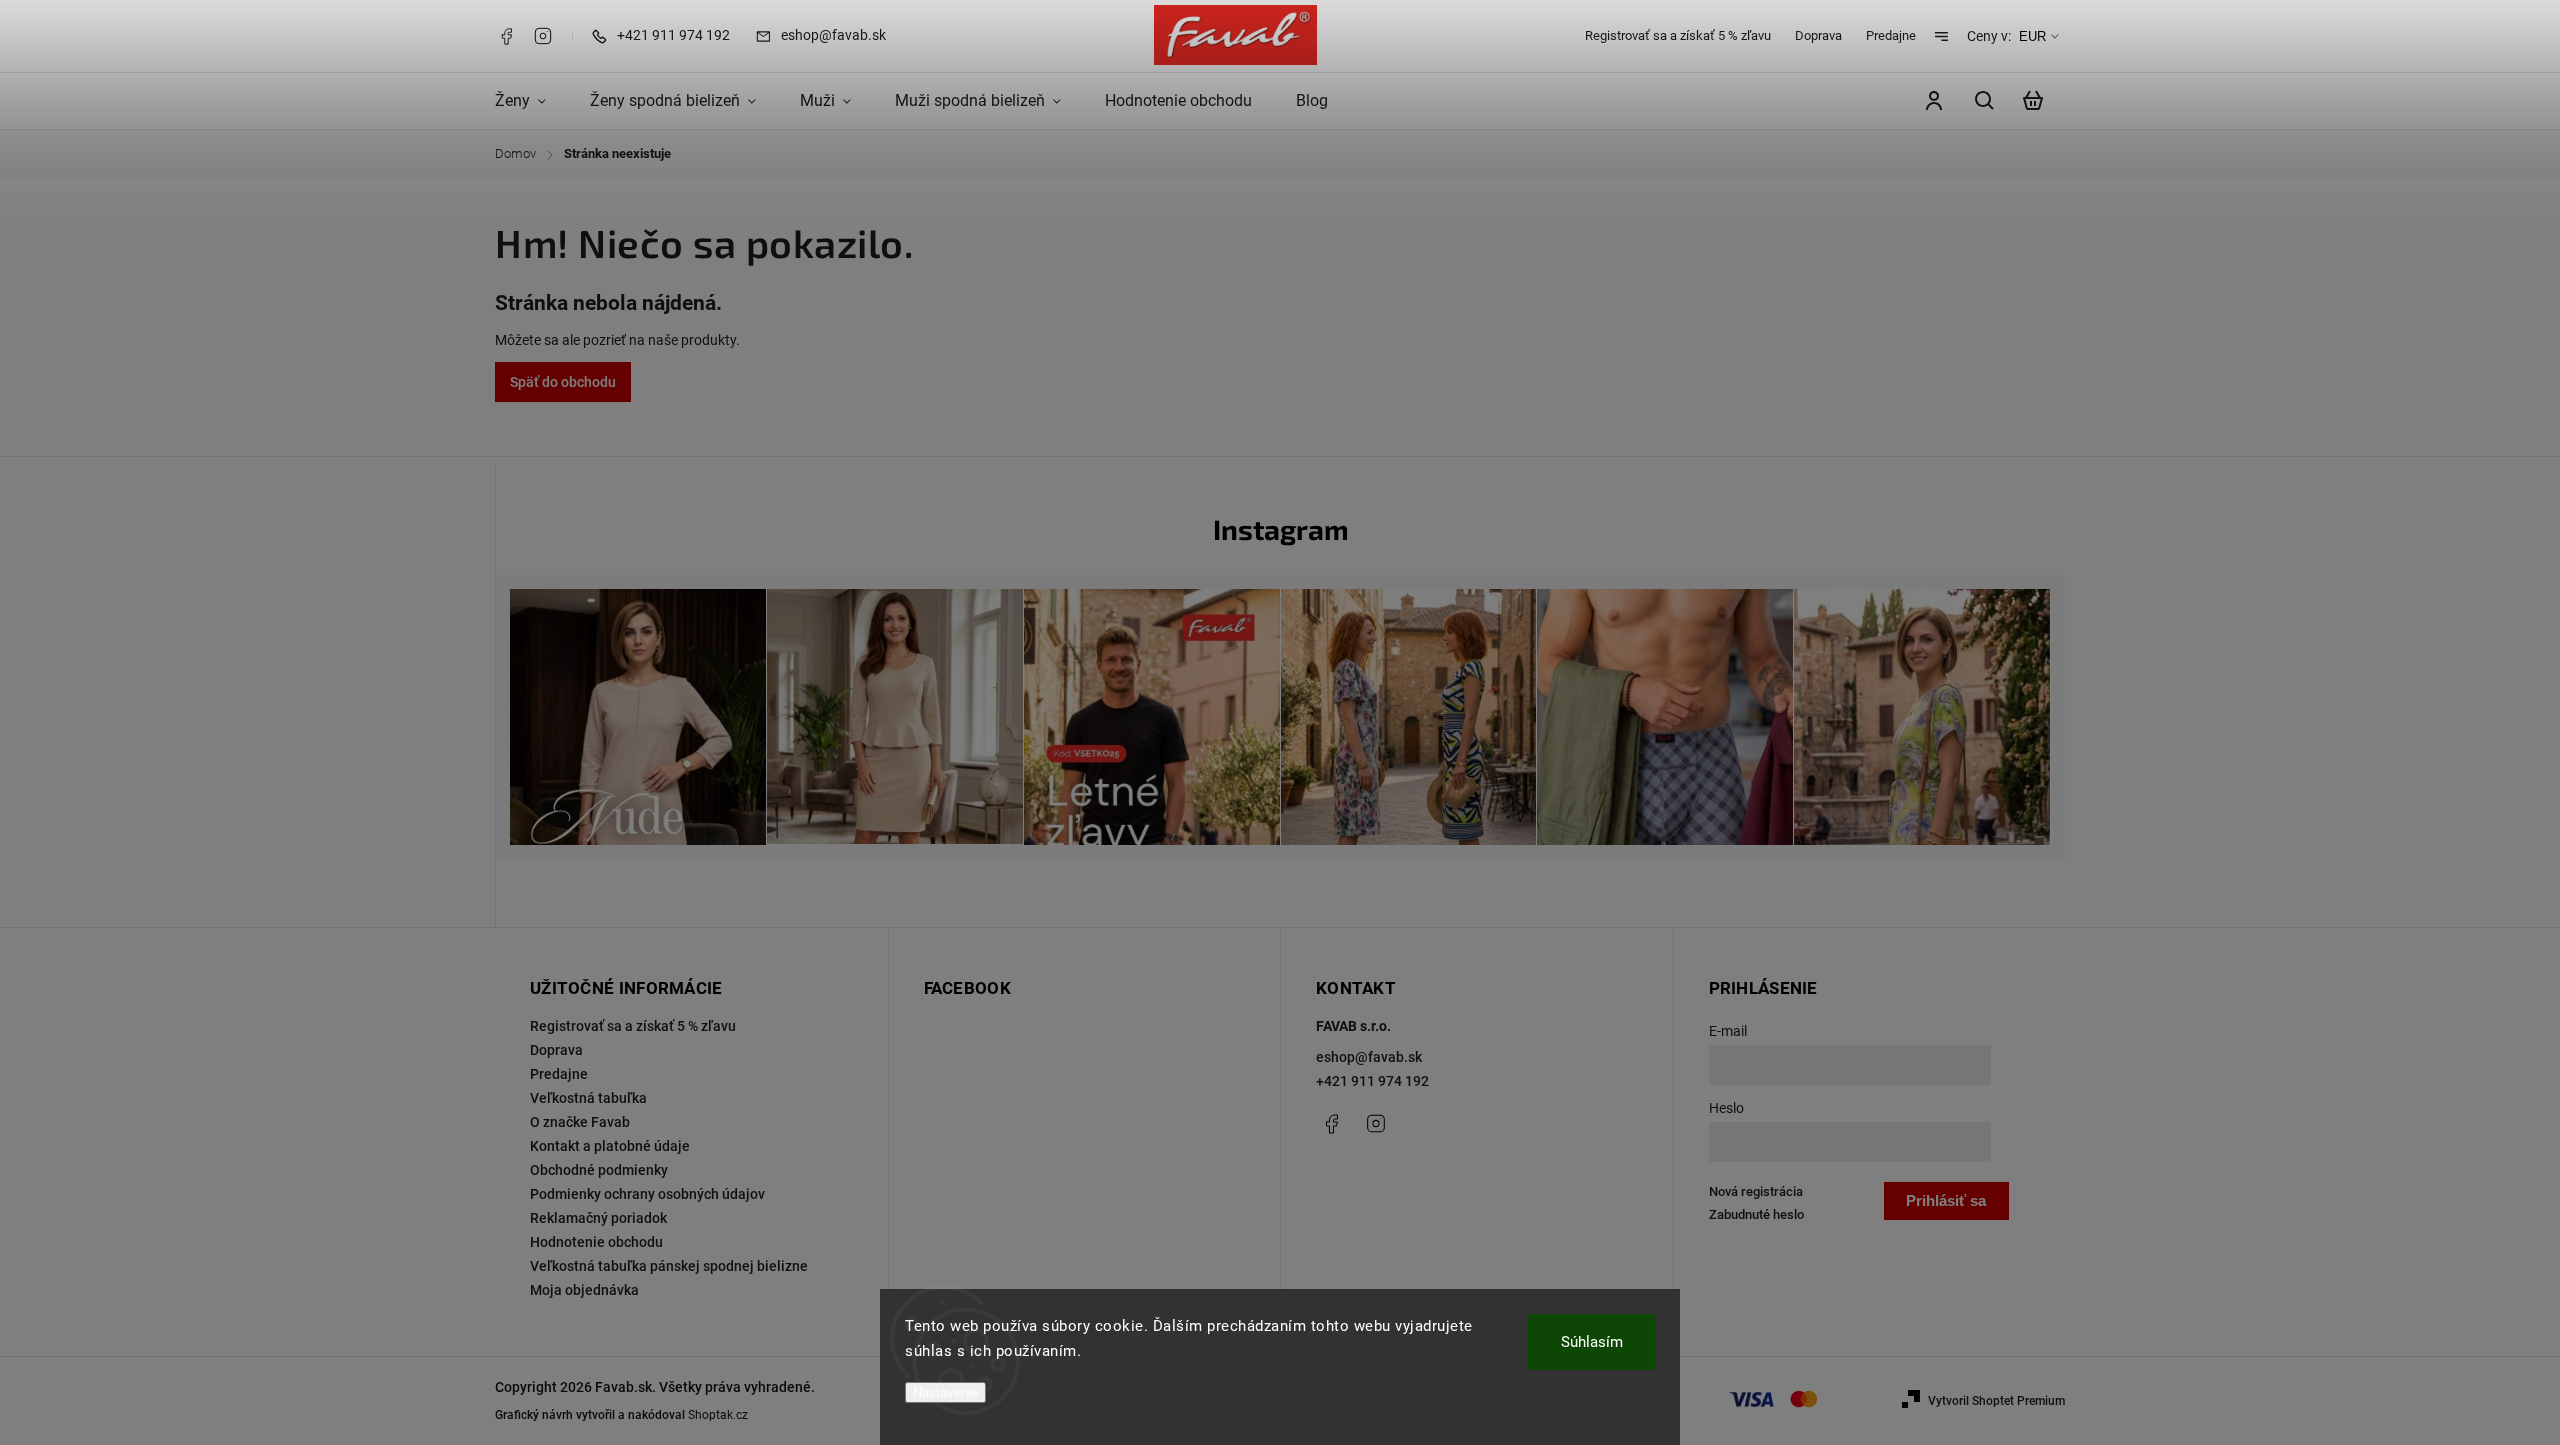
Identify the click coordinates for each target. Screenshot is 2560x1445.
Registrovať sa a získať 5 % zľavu (1678, 35)
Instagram (543, 36)
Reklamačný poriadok (598, 1218)
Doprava (1818, 35)
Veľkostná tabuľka (588, 1098)
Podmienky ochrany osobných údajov (647, 1194)
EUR (2032, 36)
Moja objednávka (584, 1290)
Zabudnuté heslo (1756, 1214)
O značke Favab (580, 1122)
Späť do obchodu (563, 382)
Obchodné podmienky (599, 1170)
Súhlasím (1592, 1342)
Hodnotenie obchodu (596, 1242)
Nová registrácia (1756, 1191)
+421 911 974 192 (1372, 1081)
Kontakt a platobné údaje (610, 1146)
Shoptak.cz (718, 1415)
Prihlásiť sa (1946, 1200)
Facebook (506, 36)
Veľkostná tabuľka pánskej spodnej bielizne (669, 1266)
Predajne (1891, 35)
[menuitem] (531, 101)
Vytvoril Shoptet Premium (1996, 1401)
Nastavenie (945, 1392)
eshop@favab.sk (1369, 1057)
